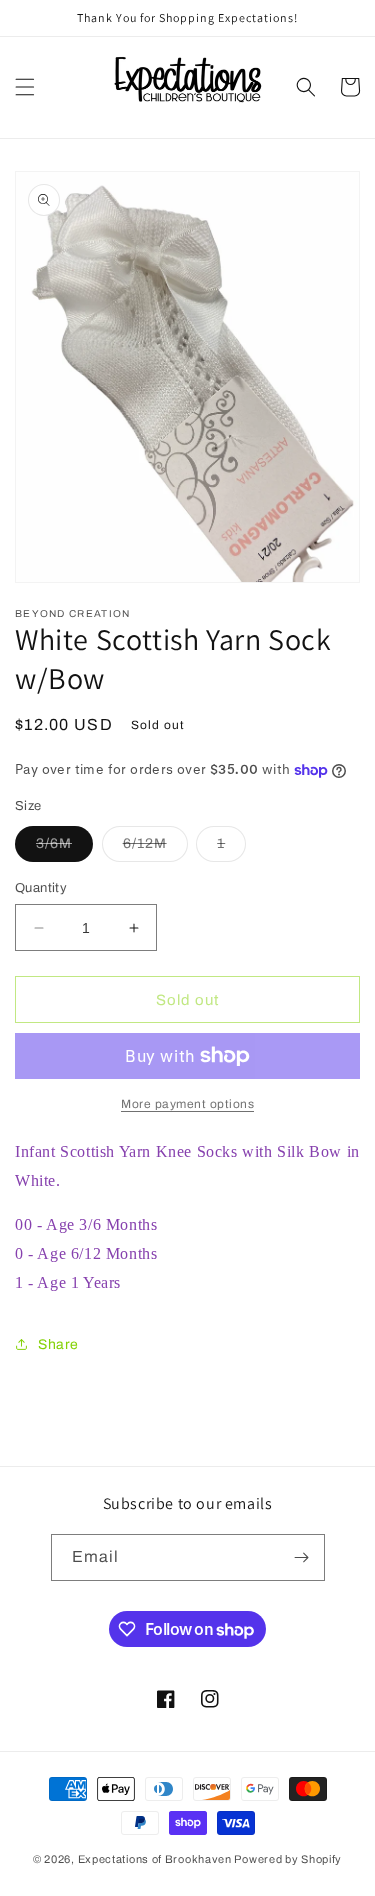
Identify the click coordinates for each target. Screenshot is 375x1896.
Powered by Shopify (288, 1859)
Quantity (41, 888)
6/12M (155, 848)
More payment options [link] (187, 1104)
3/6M (64, 848)
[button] (25, 87)
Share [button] (58, 1344)
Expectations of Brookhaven (156, 1859)
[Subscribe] (302, 1557)
